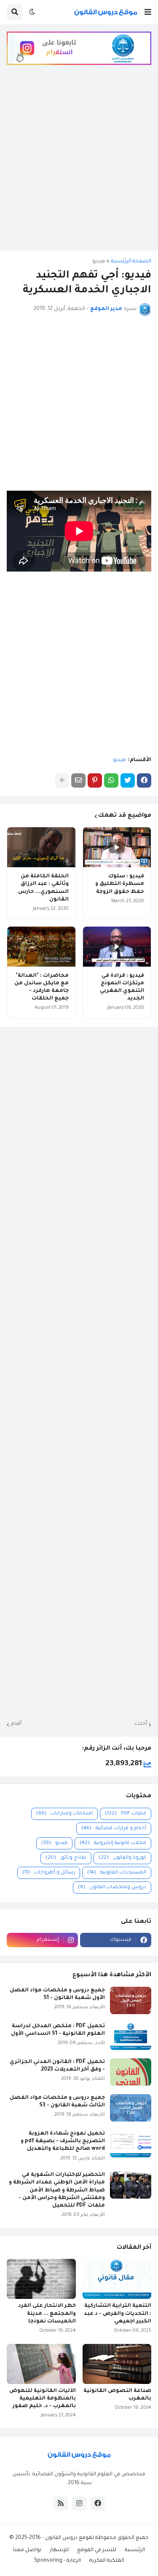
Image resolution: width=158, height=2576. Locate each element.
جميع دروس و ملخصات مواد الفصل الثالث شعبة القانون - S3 (57, 2102)
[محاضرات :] (41, 947)
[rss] (61, 2504)
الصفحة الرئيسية (131, 262)
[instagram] (79, 2504)
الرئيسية (135, 2550)
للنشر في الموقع (97, 2550)
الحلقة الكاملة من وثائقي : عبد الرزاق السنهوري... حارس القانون (43, 888)
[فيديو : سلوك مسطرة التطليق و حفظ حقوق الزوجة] (117, 847)
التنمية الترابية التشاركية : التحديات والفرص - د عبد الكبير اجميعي (118, 2314)
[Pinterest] (95, 780)
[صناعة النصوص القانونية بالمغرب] (117, 2364)
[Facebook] (144, 780)
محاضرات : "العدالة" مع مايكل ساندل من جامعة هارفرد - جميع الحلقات (42, 987)
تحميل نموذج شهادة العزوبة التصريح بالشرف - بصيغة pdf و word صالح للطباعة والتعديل (63, 2141)
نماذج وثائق (66, 1858)
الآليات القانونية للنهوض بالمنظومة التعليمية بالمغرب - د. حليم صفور (43, 2399)
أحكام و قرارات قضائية (114, 1829)
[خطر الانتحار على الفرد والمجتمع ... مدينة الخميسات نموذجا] (41, 2279)
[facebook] (98, 2504)
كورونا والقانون (122, 1858)
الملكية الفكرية (107, 2561)
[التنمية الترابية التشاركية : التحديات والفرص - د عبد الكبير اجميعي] (117, 2279)
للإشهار (59, 2550)
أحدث (141, 1724)
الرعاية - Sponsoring (58, 2561)
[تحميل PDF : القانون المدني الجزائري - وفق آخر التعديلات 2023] (131, 2072)
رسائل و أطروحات (49, 1873)
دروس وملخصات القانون (112, 1888)
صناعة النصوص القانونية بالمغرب (117, 2395)
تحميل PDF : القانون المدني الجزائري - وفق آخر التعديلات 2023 (57, 2066)
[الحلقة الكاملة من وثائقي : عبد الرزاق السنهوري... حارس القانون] (41, 847)
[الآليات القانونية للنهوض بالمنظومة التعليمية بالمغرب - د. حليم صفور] (41, 2364)
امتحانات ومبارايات (64, 1814)
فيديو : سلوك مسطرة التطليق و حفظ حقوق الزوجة (120, 884)
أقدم (16, 1724)
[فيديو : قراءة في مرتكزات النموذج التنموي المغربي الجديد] (117, 947)
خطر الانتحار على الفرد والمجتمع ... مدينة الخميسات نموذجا (47, 2314)
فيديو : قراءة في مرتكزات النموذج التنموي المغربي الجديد (122, 987)
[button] (148, 12)
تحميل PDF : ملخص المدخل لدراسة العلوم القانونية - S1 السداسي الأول (58, 2030)
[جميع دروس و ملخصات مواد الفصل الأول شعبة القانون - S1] (131, 2000)
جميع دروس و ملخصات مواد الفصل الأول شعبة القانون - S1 (57, 1994)
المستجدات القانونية (117, 1873)
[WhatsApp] (111, 780)
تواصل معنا (27, 2550)
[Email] (78, 780)
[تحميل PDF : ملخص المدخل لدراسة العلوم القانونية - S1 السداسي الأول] (131, 2036)
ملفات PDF (126, 1814)
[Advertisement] (79, 164)
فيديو (99, 262)
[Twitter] (128, 780)
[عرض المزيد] (62, 780)
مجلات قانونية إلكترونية (113, 1843)
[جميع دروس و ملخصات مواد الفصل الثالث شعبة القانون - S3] (131, 2108)
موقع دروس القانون (68, 2538)
